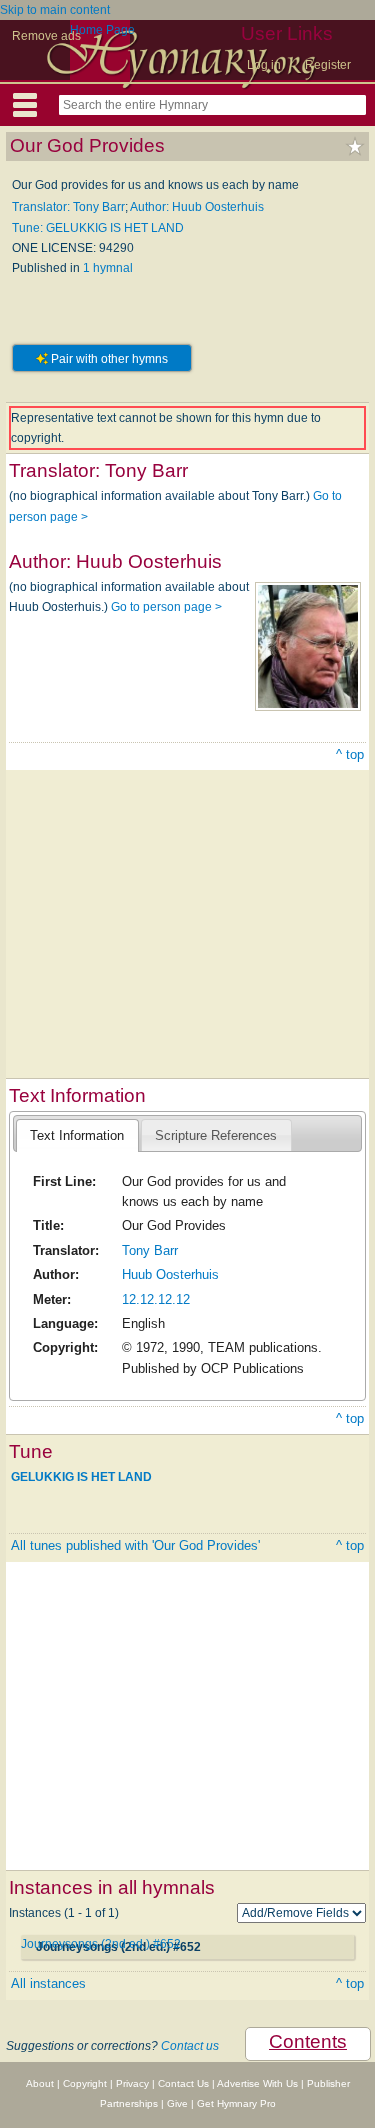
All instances (48, 1983)
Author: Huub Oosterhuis (197, 207)
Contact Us (183, 2083)
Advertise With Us (257, 2083)
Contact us (190, 2046)
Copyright (85, 2083)
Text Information (77, 1135)
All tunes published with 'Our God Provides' (135, 1545)
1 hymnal (108, 268)
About (40, 2083)
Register (328, 65)
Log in (264, 65)
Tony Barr (150, 1250)
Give (177, 2103)
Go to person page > (166, 607)
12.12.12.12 (156, 1299)
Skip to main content (55, 10)
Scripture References (216, 1135)
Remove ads (46, 36)
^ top (350, 754)
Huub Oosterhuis (170, 1274)
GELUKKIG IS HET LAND (81, 1477)
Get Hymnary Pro (236, 2103)
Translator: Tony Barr (68, 207)
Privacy (132, 2083)
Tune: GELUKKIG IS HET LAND (98, 228)
